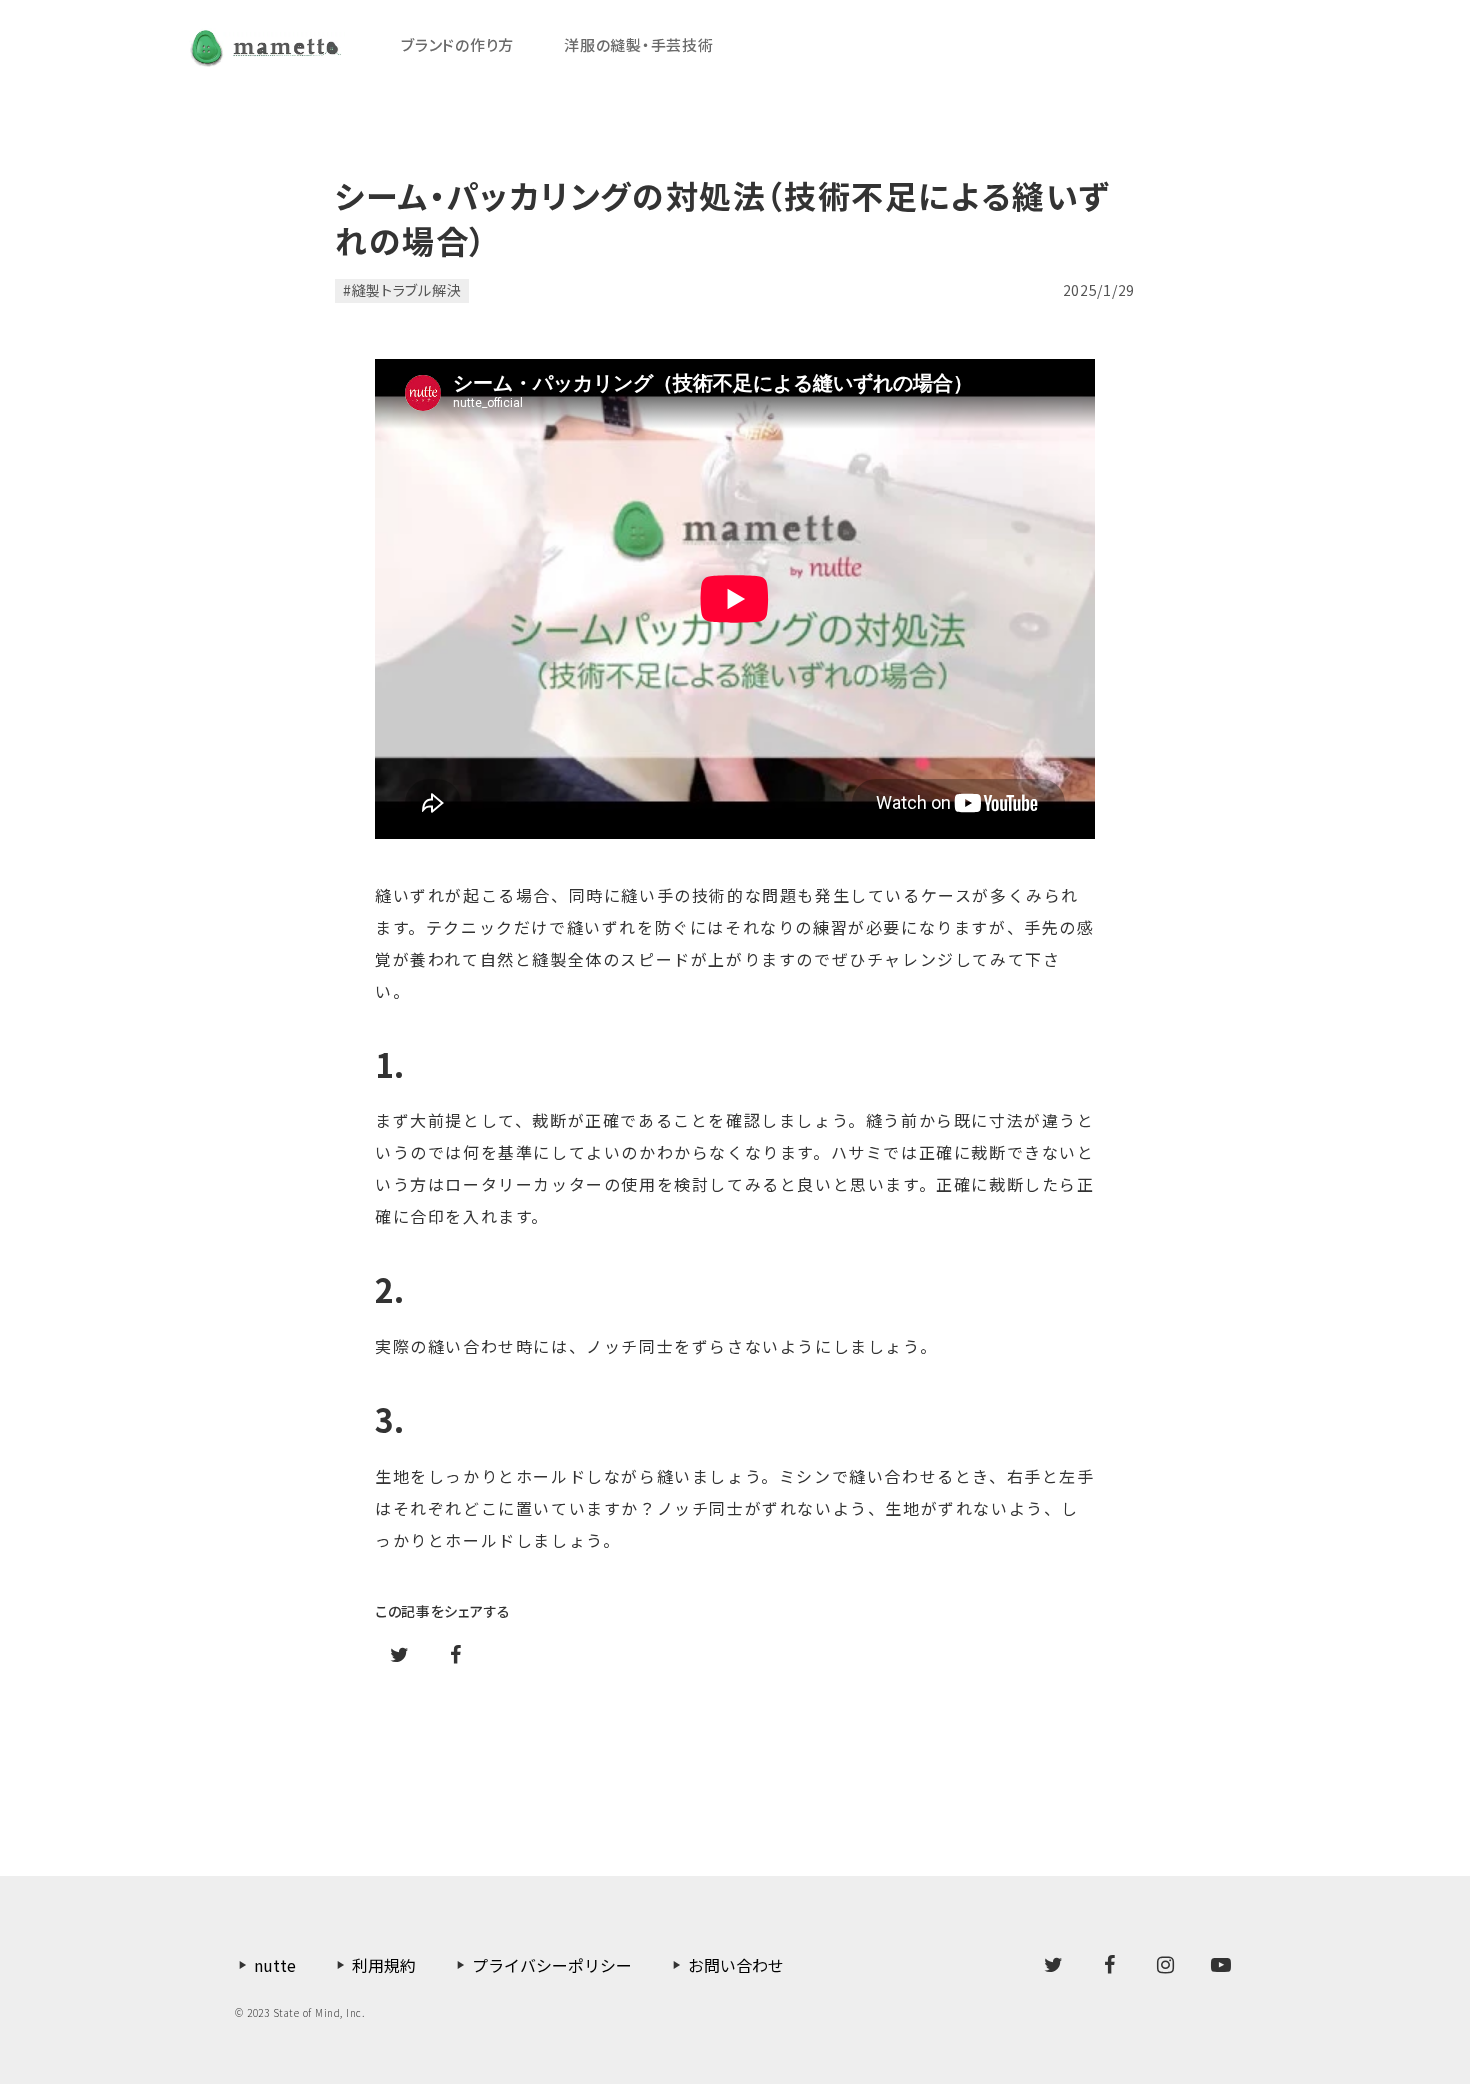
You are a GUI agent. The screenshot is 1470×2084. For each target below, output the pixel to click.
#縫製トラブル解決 (402, 290)
